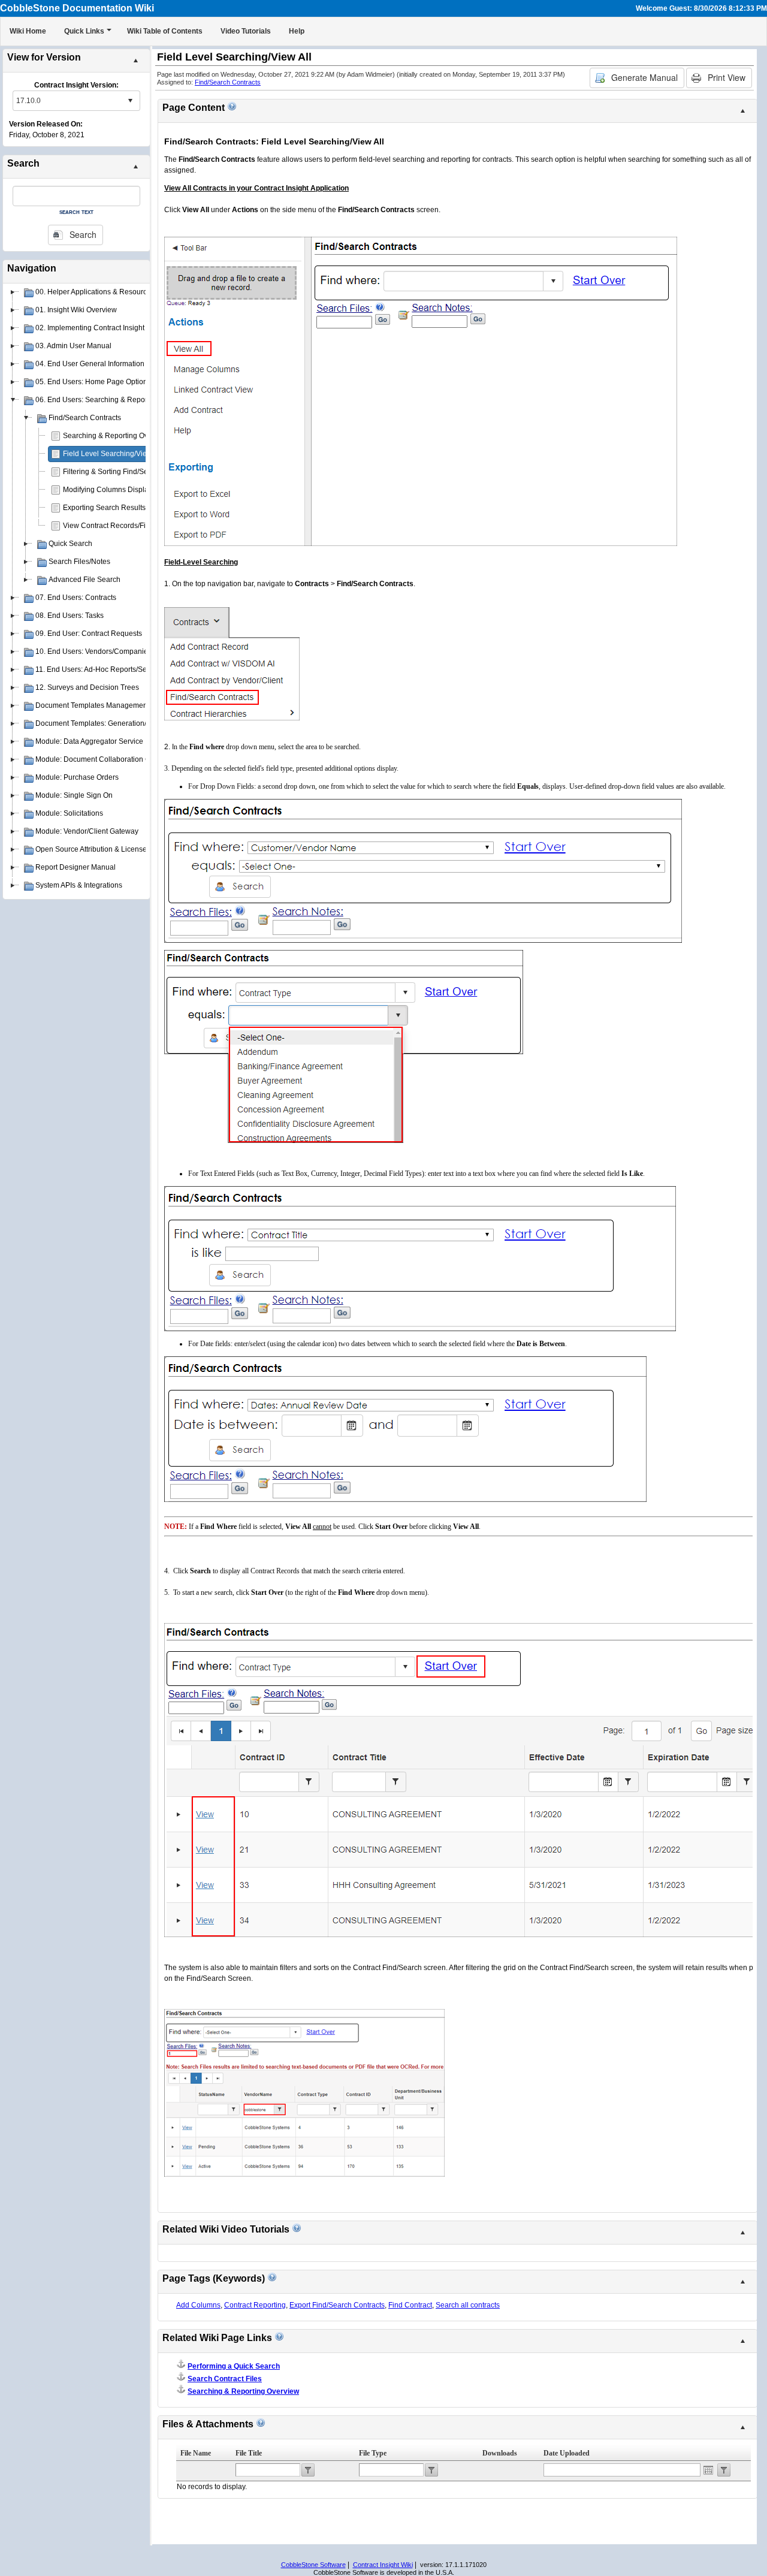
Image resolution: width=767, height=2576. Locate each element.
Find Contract (410, 2305)
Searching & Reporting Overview (116, 436)
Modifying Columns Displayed (112, 490)
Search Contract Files (225, 2379)
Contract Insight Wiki (383, 2565)
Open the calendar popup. (708, 2470)
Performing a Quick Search (234, 2366)
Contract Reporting (255, 2305)
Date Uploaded (567, 2453)
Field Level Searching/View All (112, 454)
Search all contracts (468, 2305)
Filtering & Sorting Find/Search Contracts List (136, 472)
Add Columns (198, 2305)
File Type (373, 2453)
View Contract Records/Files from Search (130, 526)
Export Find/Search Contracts (337, 2305)
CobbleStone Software (313, 2565)
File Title (249, 2453)
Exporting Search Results (104, 508)
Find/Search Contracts (228, 82)
